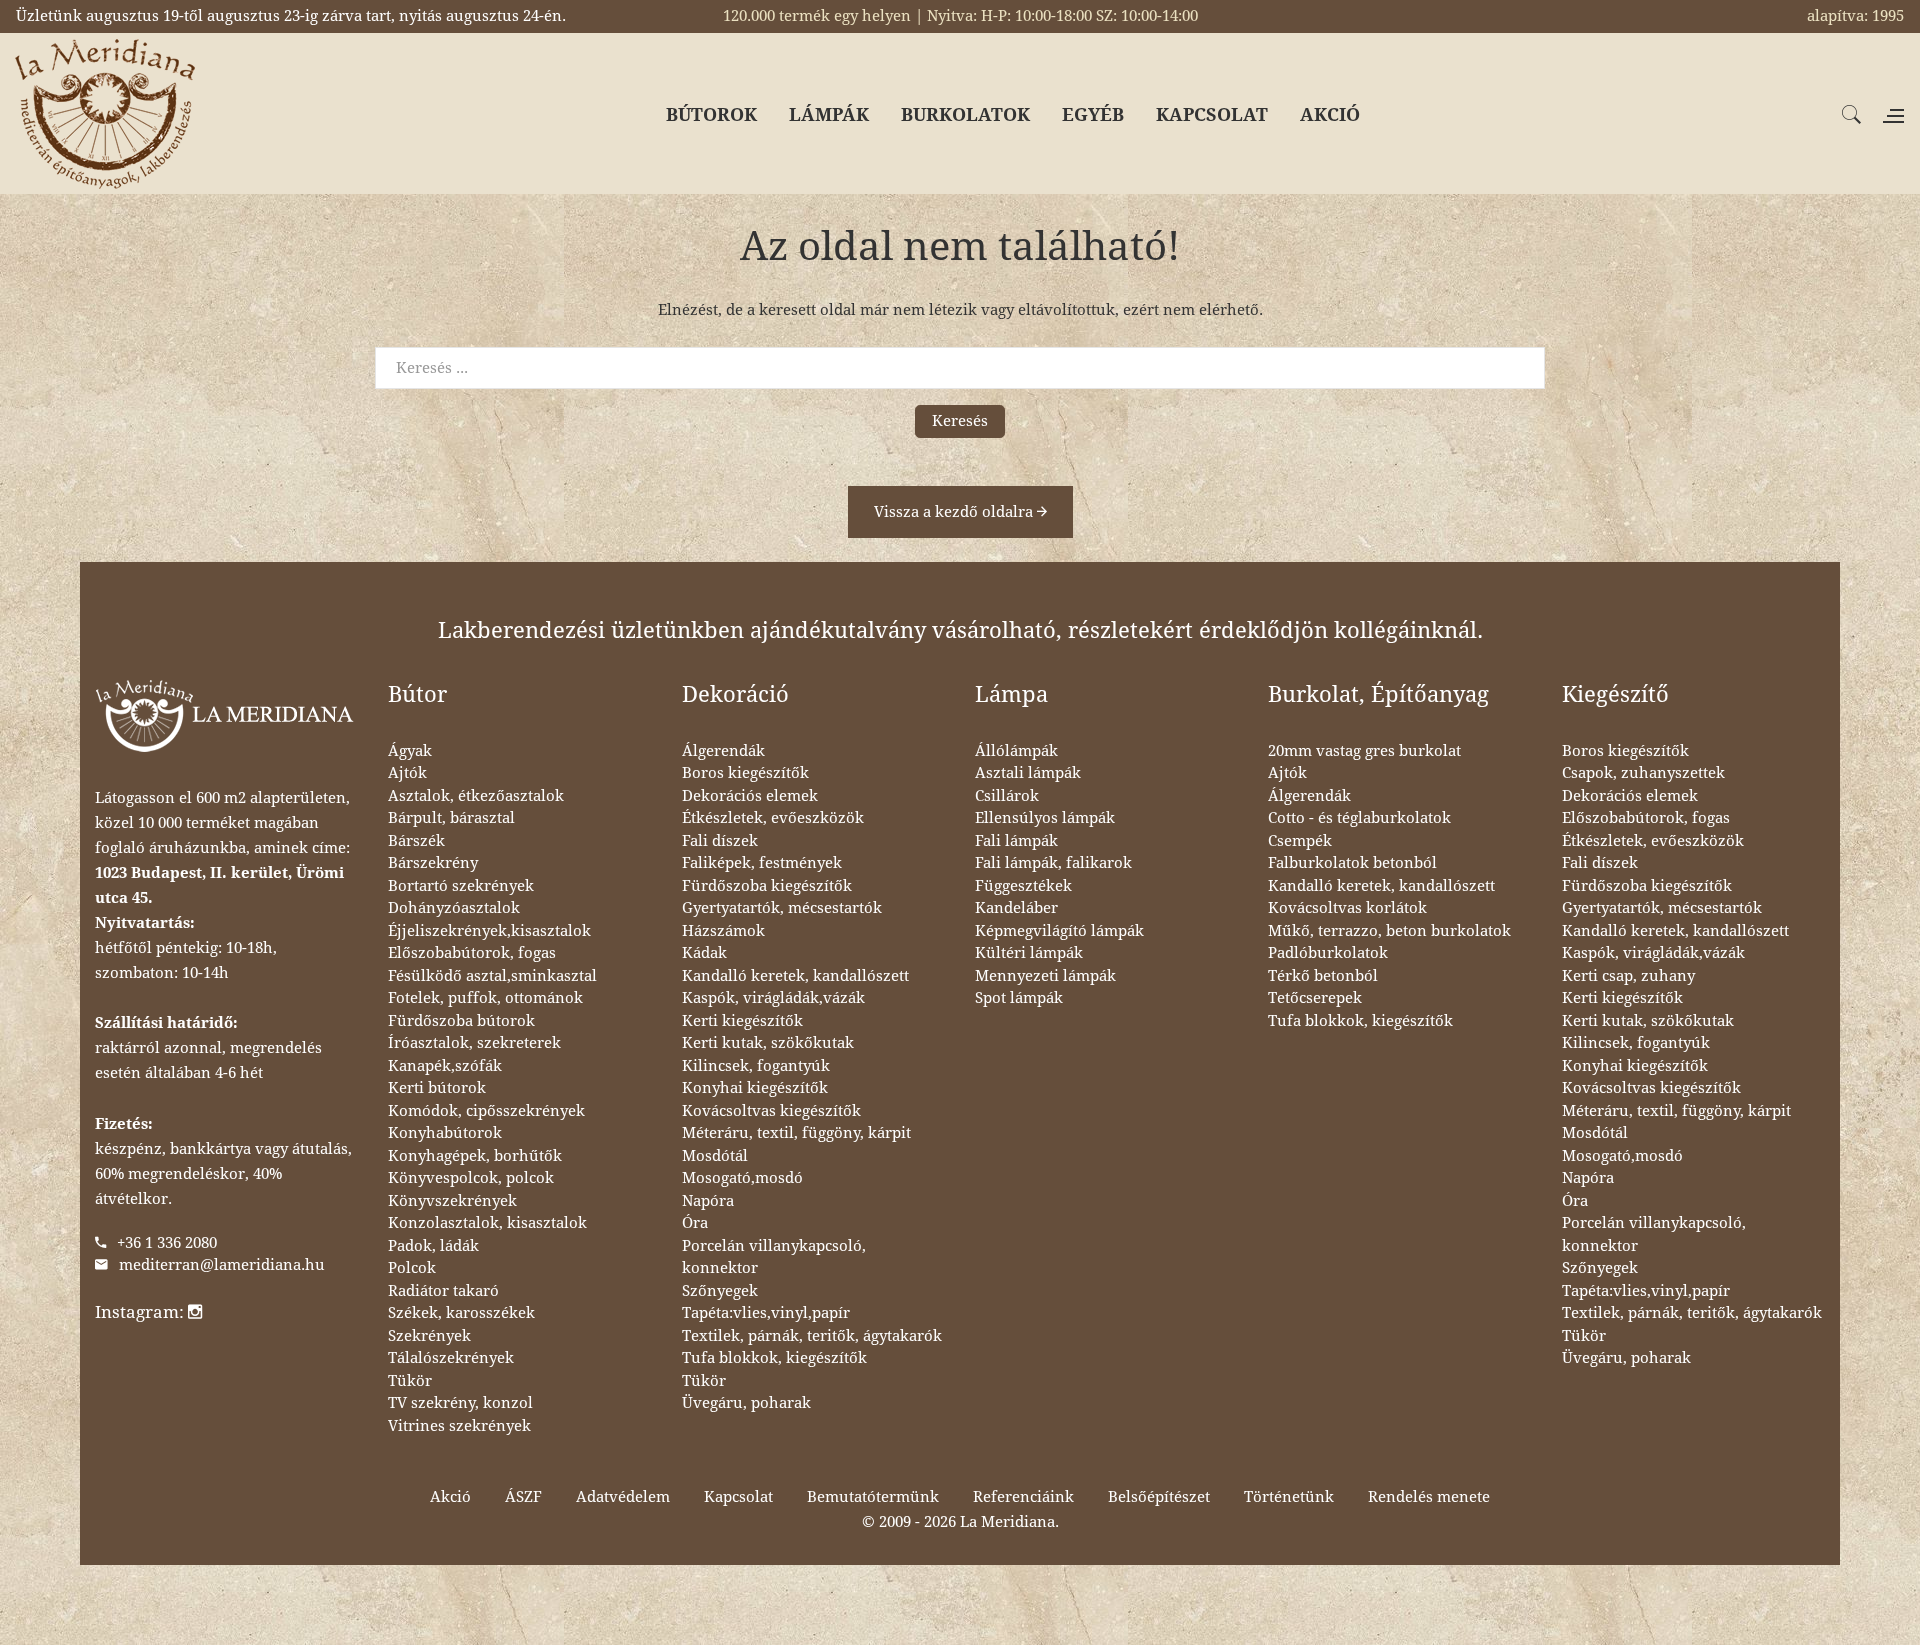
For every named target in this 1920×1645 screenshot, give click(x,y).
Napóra (708, 1201)
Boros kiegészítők (745, 773)
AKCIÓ (1330, 114)
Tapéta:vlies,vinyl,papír (766, 1313)
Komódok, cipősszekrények (486, 1111)
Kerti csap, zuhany (1628, 976)
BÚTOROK (711, 114)
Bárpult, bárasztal (451, 818)
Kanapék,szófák (445, 1066)
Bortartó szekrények (461, 886)
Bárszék (416, 841)
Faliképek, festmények (762, 863)
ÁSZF (523, 1497)
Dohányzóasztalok (454, 908)
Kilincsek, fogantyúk (756, 1066)
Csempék (1300, 841)
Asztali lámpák (1028, 773)
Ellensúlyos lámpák (1045, 818)
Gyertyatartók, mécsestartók (782, 908)
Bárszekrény (433, 863)
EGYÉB (1093, 114)
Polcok (412, 1268)
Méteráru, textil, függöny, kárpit (796, 1133)
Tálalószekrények (451, 1358)
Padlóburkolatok (1328, 953)
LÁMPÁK (829, 114)
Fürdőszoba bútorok (461, 1021)
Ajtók (407, 773)
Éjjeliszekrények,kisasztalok (489, 931)
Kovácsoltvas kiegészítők (771, 1111)
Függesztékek (1023, 886)
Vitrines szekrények (459, 1426)
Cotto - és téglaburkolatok (1359, 818)
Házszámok (723, 931)
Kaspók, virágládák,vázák (773, 998)
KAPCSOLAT (1212, 114)
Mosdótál (715, 1156)
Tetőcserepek (1315, 998)
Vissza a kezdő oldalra (955, 512)
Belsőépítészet (1159, 1497)
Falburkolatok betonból (1352, 863)
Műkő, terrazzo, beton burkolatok (1389, 931)
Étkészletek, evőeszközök (773, 818)
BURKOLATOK (965, 114)
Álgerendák (723, 751)
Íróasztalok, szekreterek (474, 1043)
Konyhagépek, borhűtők (475, 1156)
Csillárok (1007, 796)
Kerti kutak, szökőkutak (768, 1043)
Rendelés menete (1429, 1497)
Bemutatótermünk (873, 1497)
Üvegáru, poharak (746, 1403)
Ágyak (410, 751)
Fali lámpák (1016, 841)
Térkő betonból (1323, 976)
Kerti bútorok (437, 1088)
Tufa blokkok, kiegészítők (774, 1358)
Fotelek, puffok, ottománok (485, 998)
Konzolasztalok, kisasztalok (487, 1223)
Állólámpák (1016, 751)
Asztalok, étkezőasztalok (476, 796)
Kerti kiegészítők (742, 1021)
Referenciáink (1023, 1497)
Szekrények (429, 1336)
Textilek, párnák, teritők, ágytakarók (812, 1336)
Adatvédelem (623, 1497)
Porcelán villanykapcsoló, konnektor (774, 1257)
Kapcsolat (738, 1497)
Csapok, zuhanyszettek (1643, 773)
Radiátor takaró (443, 1291)
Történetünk (1289, 1497)
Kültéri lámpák (1029, 953)
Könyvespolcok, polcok (471, 1178)
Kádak (704, 953)
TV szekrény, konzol (460, 1403)
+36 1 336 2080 (167, 1243)
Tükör (410, 1381)
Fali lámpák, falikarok (1053, 863)
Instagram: (141, 1312)
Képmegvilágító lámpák (1059, 931)
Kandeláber (1016, 908)
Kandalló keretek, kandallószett (795, 976)
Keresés (960, 421)
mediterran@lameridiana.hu (222, 1265)
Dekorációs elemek (750, 796)
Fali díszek (720, 841)
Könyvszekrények (452, 1201)
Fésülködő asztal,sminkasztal (492, 976)
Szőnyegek (720, 1291)
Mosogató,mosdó (742, 1178)
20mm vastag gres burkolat (1364, 751)
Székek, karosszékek (461, 1313)
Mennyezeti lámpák (1045, 976)
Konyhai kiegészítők (755, 1088)
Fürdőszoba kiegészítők (767, 886)
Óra (695, 1223)
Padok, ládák (433, 1246)
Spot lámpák (1019, 998)
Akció (450, 1497)
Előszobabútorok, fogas (472, 953)
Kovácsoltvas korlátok (1347, 908)
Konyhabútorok (445, 1133)
